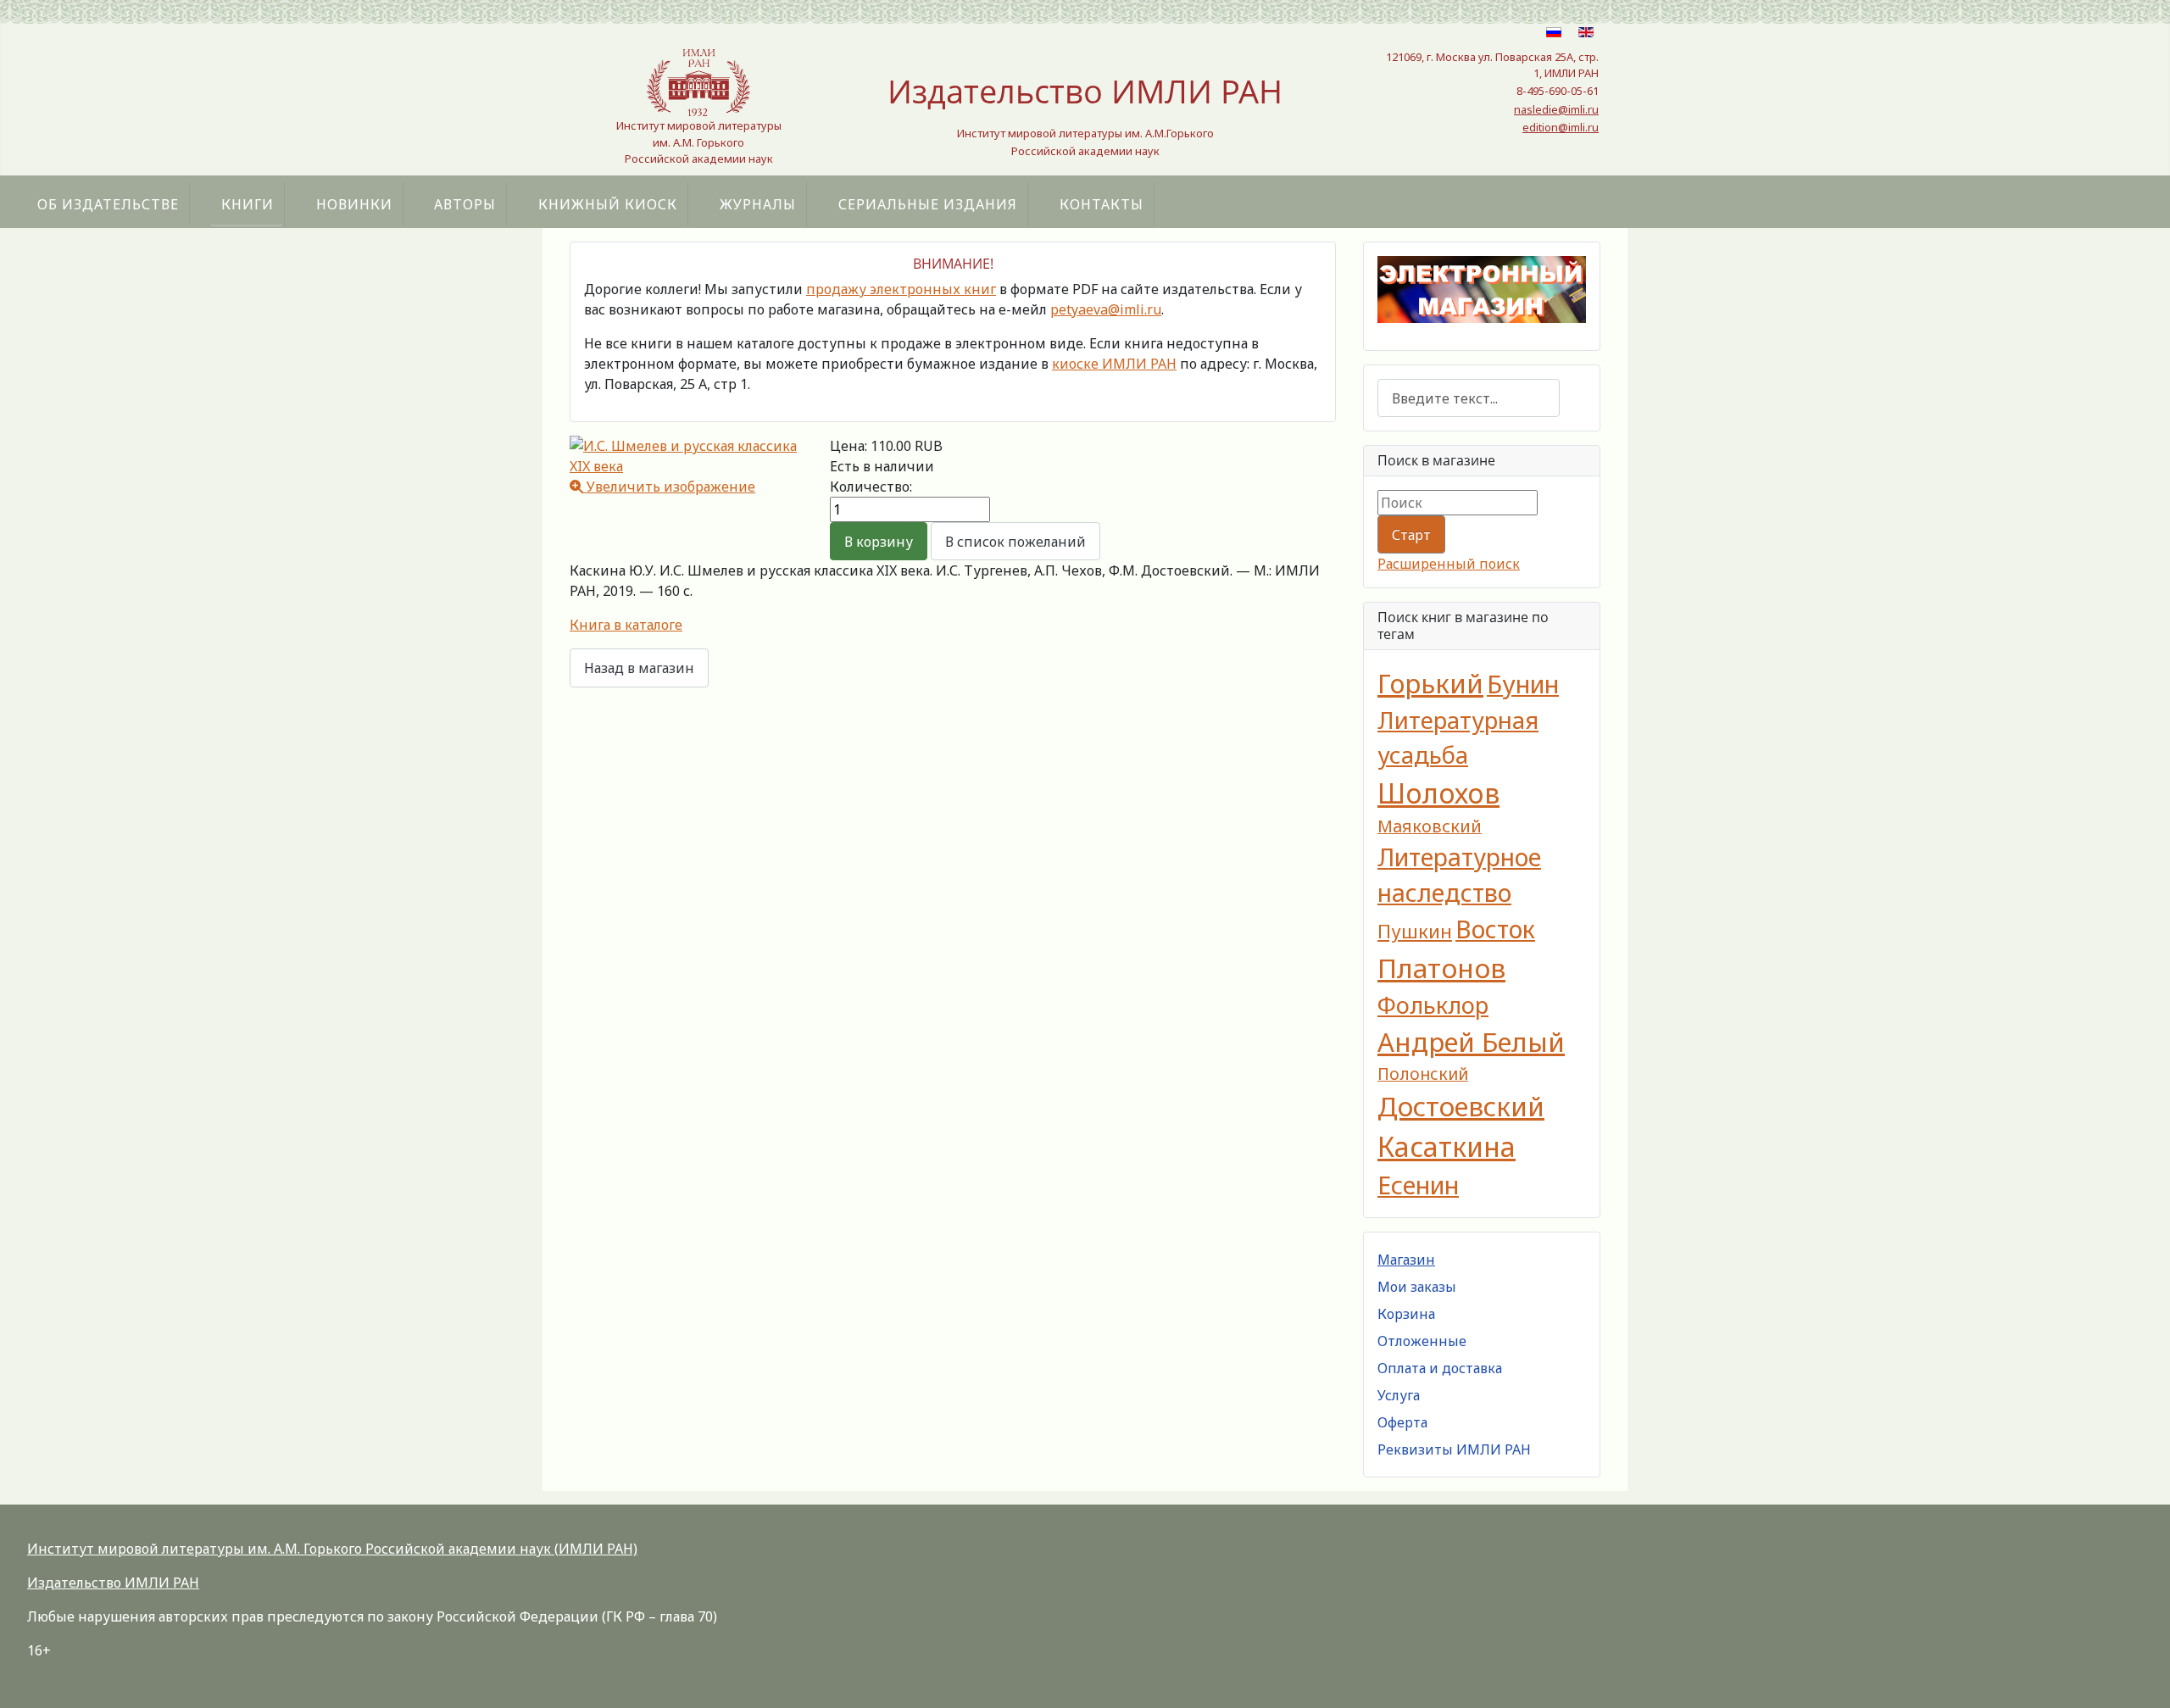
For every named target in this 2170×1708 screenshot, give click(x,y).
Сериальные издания (928, 204)
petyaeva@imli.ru (1106, 309)
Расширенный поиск (1449, 564)
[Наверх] (2140, 1677)
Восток (1495, 929)
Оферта (1402, 1422)
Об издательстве (108, 204)
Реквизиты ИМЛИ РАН (1454, 1449)
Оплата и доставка (1440, 1368)
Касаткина (1447, 1146)
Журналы (758, 204)
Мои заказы (1417, 1287)
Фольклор (1433, 1005)
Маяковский (1430, 826)
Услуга (1399, 1395)
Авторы (465, 204)
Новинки (354, 204)
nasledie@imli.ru (1556, 109)
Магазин (1406, 1260)
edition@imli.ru (1561, 127)
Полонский (1423, 1074)
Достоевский (1461, 1106)
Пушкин (1415, 931)
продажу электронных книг (901, 289)
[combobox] (1469, 398)
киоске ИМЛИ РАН (1114, 364)
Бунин (1523, 684)
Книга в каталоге (626, 625)
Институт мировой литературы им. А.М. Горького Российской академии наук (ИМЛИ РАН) (332, 1549)
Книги (248, 204)
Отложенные (1422, 1341)
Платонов (1441, 968)
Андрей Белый (1471, 1042)
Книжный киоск (608, 204)
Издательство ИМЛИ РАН (113, 1583)
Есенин (1418, 1185)
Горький (1430, 683)
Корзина (1406, 1314)
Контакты (1102, 204)
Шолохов (1438, 793)
